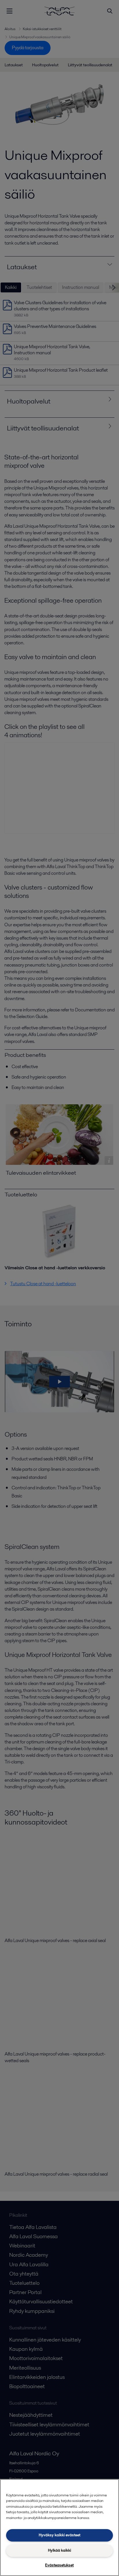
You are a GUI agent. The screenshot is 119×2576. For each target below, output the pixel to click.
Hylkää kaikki (59, 2550)
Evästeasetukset (59, 2565)
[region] (59, 2528)
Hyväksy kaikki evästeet (59, 2535)
